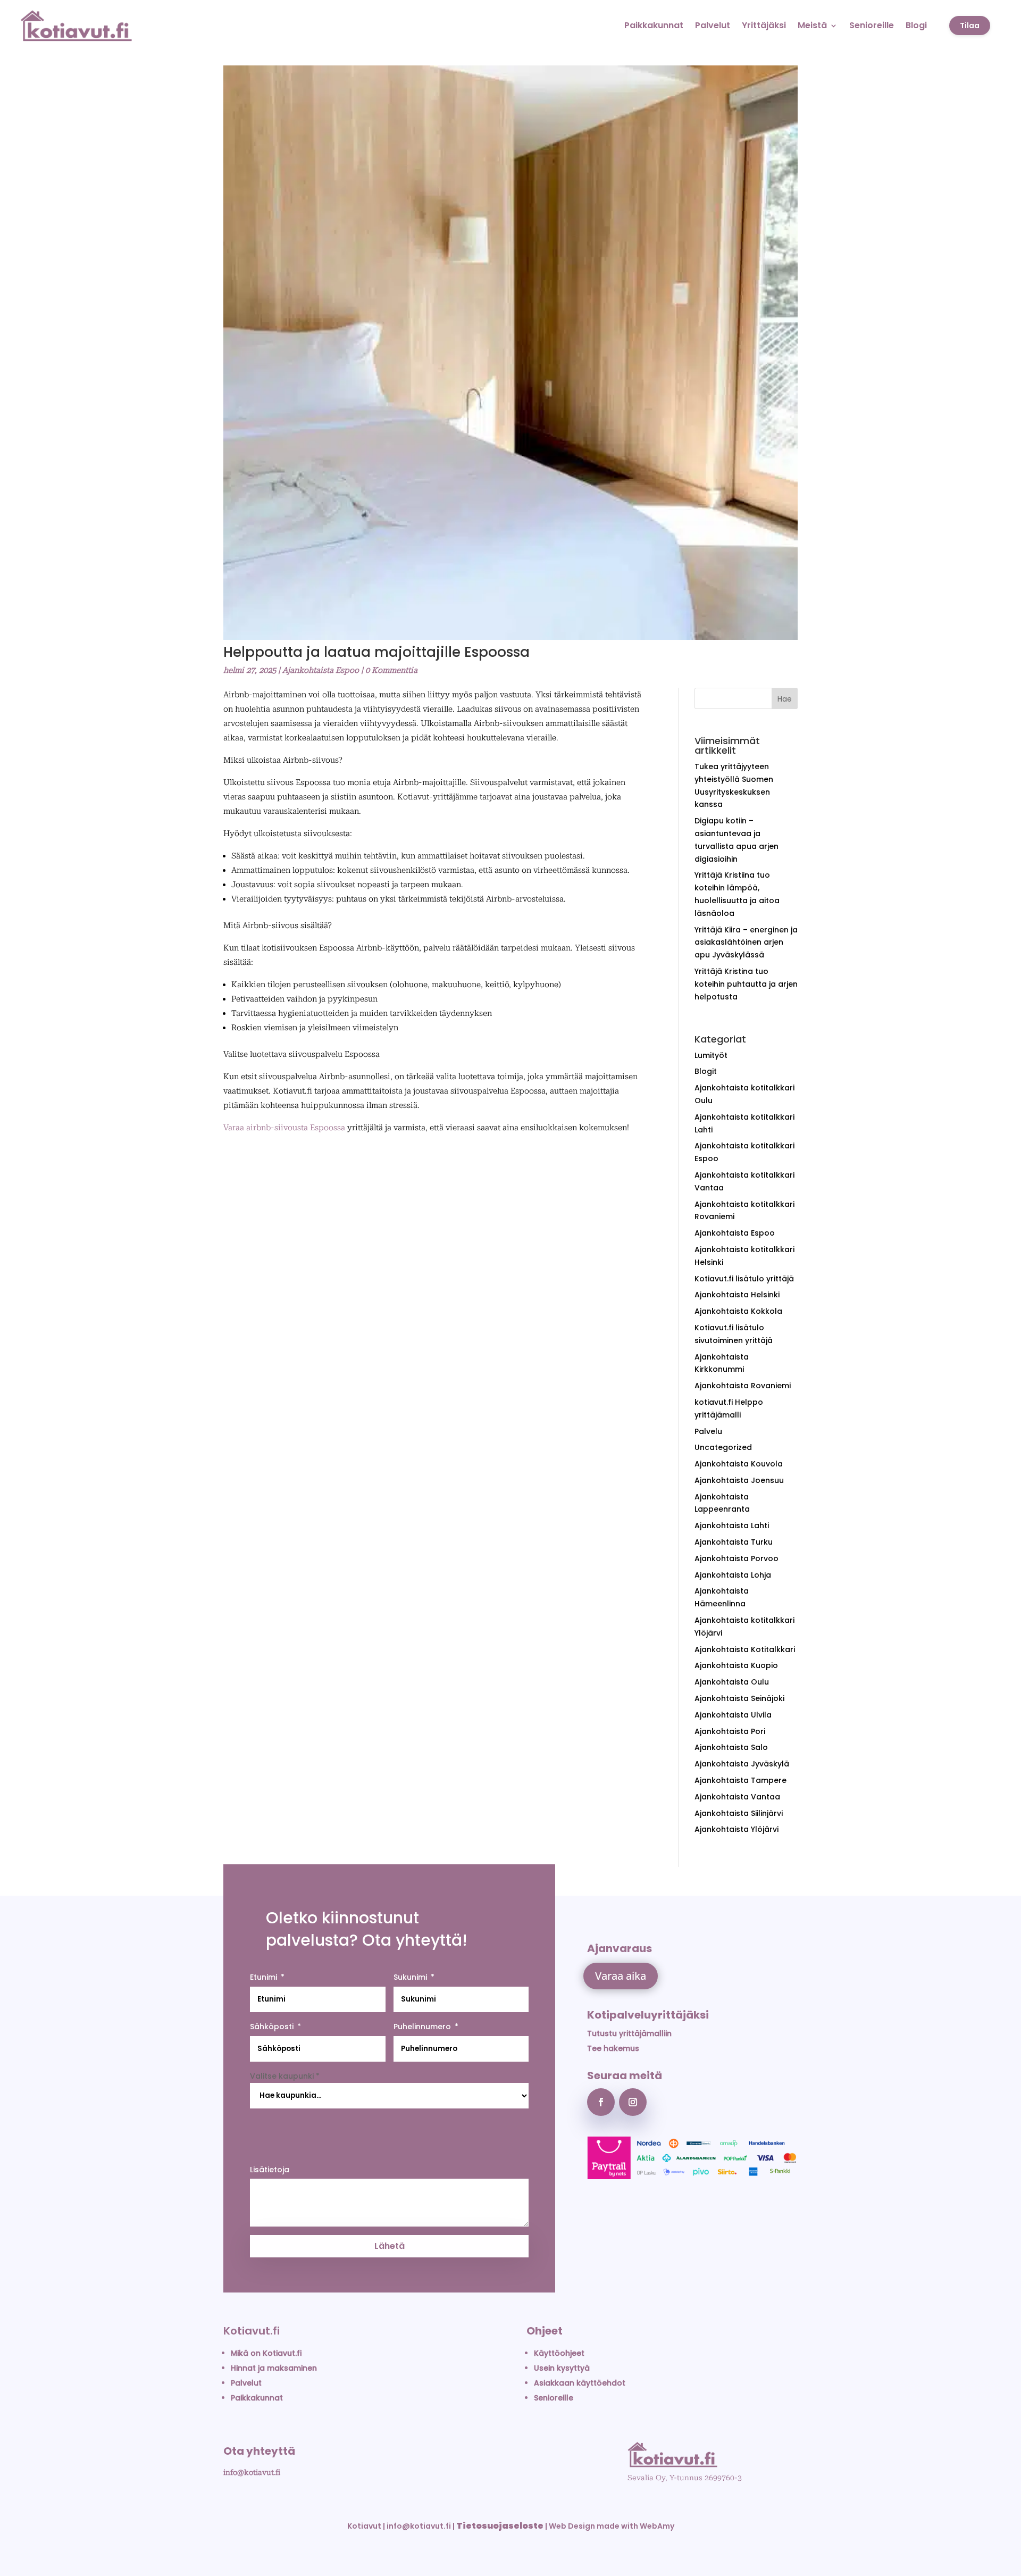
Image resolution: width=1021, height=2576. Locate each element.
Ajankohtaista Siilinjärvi (739, 1813)
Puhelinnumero (422, 2027)
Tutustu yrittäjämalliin (629, 2033)
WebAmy (657, 2526)
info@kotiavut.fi (252, 2472)
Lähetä (390, 2246)
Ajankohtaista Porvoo (737, 1558)
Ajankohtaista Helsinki (737, 1295)
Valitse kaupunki (285, 2076)
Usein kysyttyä (562, 2368)
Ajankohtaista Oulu (732, 1682)
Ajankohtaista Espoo (321, 670)
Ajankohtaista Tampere (740, 1780)
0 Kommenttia (391, 670)
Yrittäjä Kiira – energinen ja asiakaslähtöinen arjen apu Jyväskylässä (746, 943)
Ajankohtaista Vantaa (737, 1797)
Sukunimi (410, 1977)
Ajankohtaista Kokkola (738, 1311)
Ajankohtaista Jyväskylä (742, 1764)
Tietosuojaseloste (500, 2526)
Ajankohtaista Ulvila (733, 1715)
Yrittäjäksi (764, 25)
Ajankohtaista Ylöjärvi (737, 1829)
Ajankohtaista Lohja (733, 1575)
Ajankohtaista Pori (730, 1731)
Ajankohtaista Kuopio (736, 1665)
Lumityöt (711, 1055)
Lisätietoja (270, 2170)
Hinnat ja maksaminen (274, 2368)
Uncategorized (723, 1447)
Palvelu (708, 1431)
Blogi (916, 25)
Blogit (706, 1071)
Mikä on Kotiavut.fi (266, 2353)
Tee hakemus (613, 2048)
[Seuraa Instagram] (633, 2102)
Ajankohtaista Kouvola (739, 1464)
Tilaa (970, 26)
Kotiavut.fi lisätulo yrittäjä (744, 1279)
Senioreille (872, 25)
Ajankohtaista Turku (734, 1542)
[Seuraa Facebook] (601, 2102)
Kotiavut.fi (252, 2331)
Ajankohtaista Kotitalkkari (745, 1649)
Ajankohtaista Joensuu (739, 1480)
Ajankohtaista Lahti (732, 1525)
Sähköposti (272, 2027)
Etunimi (263, 1977)
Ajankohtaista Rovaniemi (743, 1386)
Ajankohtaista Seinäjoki (739, 1698)
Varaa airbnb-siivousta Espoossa (284, 1128)
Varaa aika (621, 1976)
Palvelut (713, 25)
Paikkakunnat (654, 25)
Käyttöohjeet (559, 2353)
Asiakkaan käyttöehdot (580, 2383)
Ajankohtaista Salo (731, 1747)
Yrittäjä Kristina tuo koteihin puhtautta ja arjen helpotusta (746, 984)
